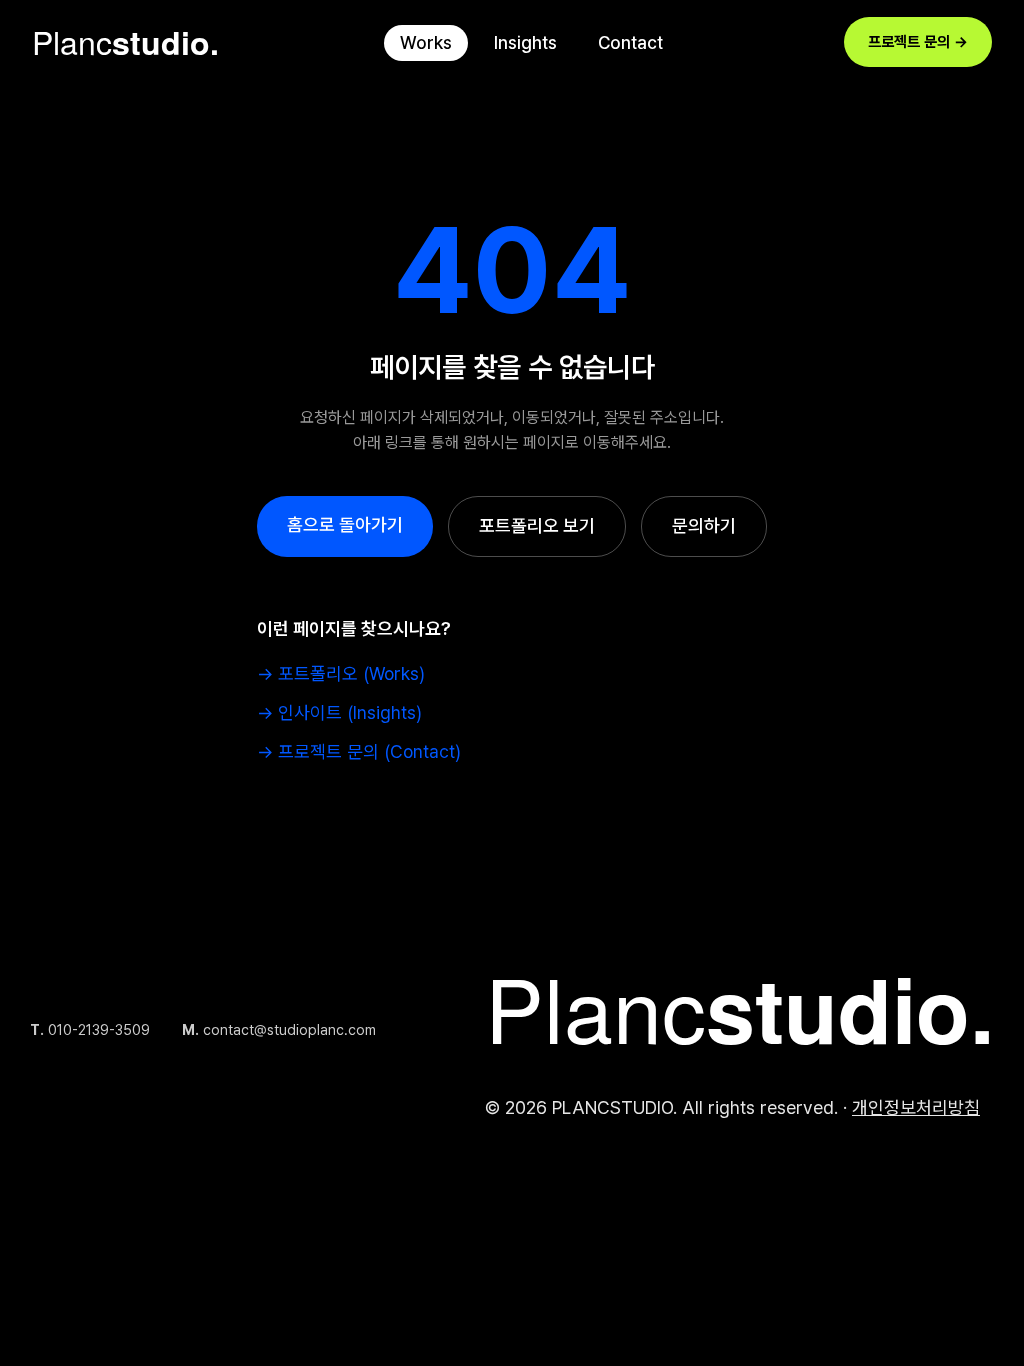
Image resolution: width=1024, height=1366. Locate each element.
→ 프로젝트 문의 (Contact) (359, 751)
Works (426, 42)
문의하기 (704, 525)
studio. (125, 41)
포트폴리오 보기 (537, 525)
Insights (525, 42)
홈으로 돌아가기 (345, 524)
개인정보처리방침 (916, 1107)
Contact (630, 42)
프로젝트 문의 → (918, 42)
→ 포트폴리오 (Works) (341, 673)
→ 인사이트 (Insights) (339, 712)
